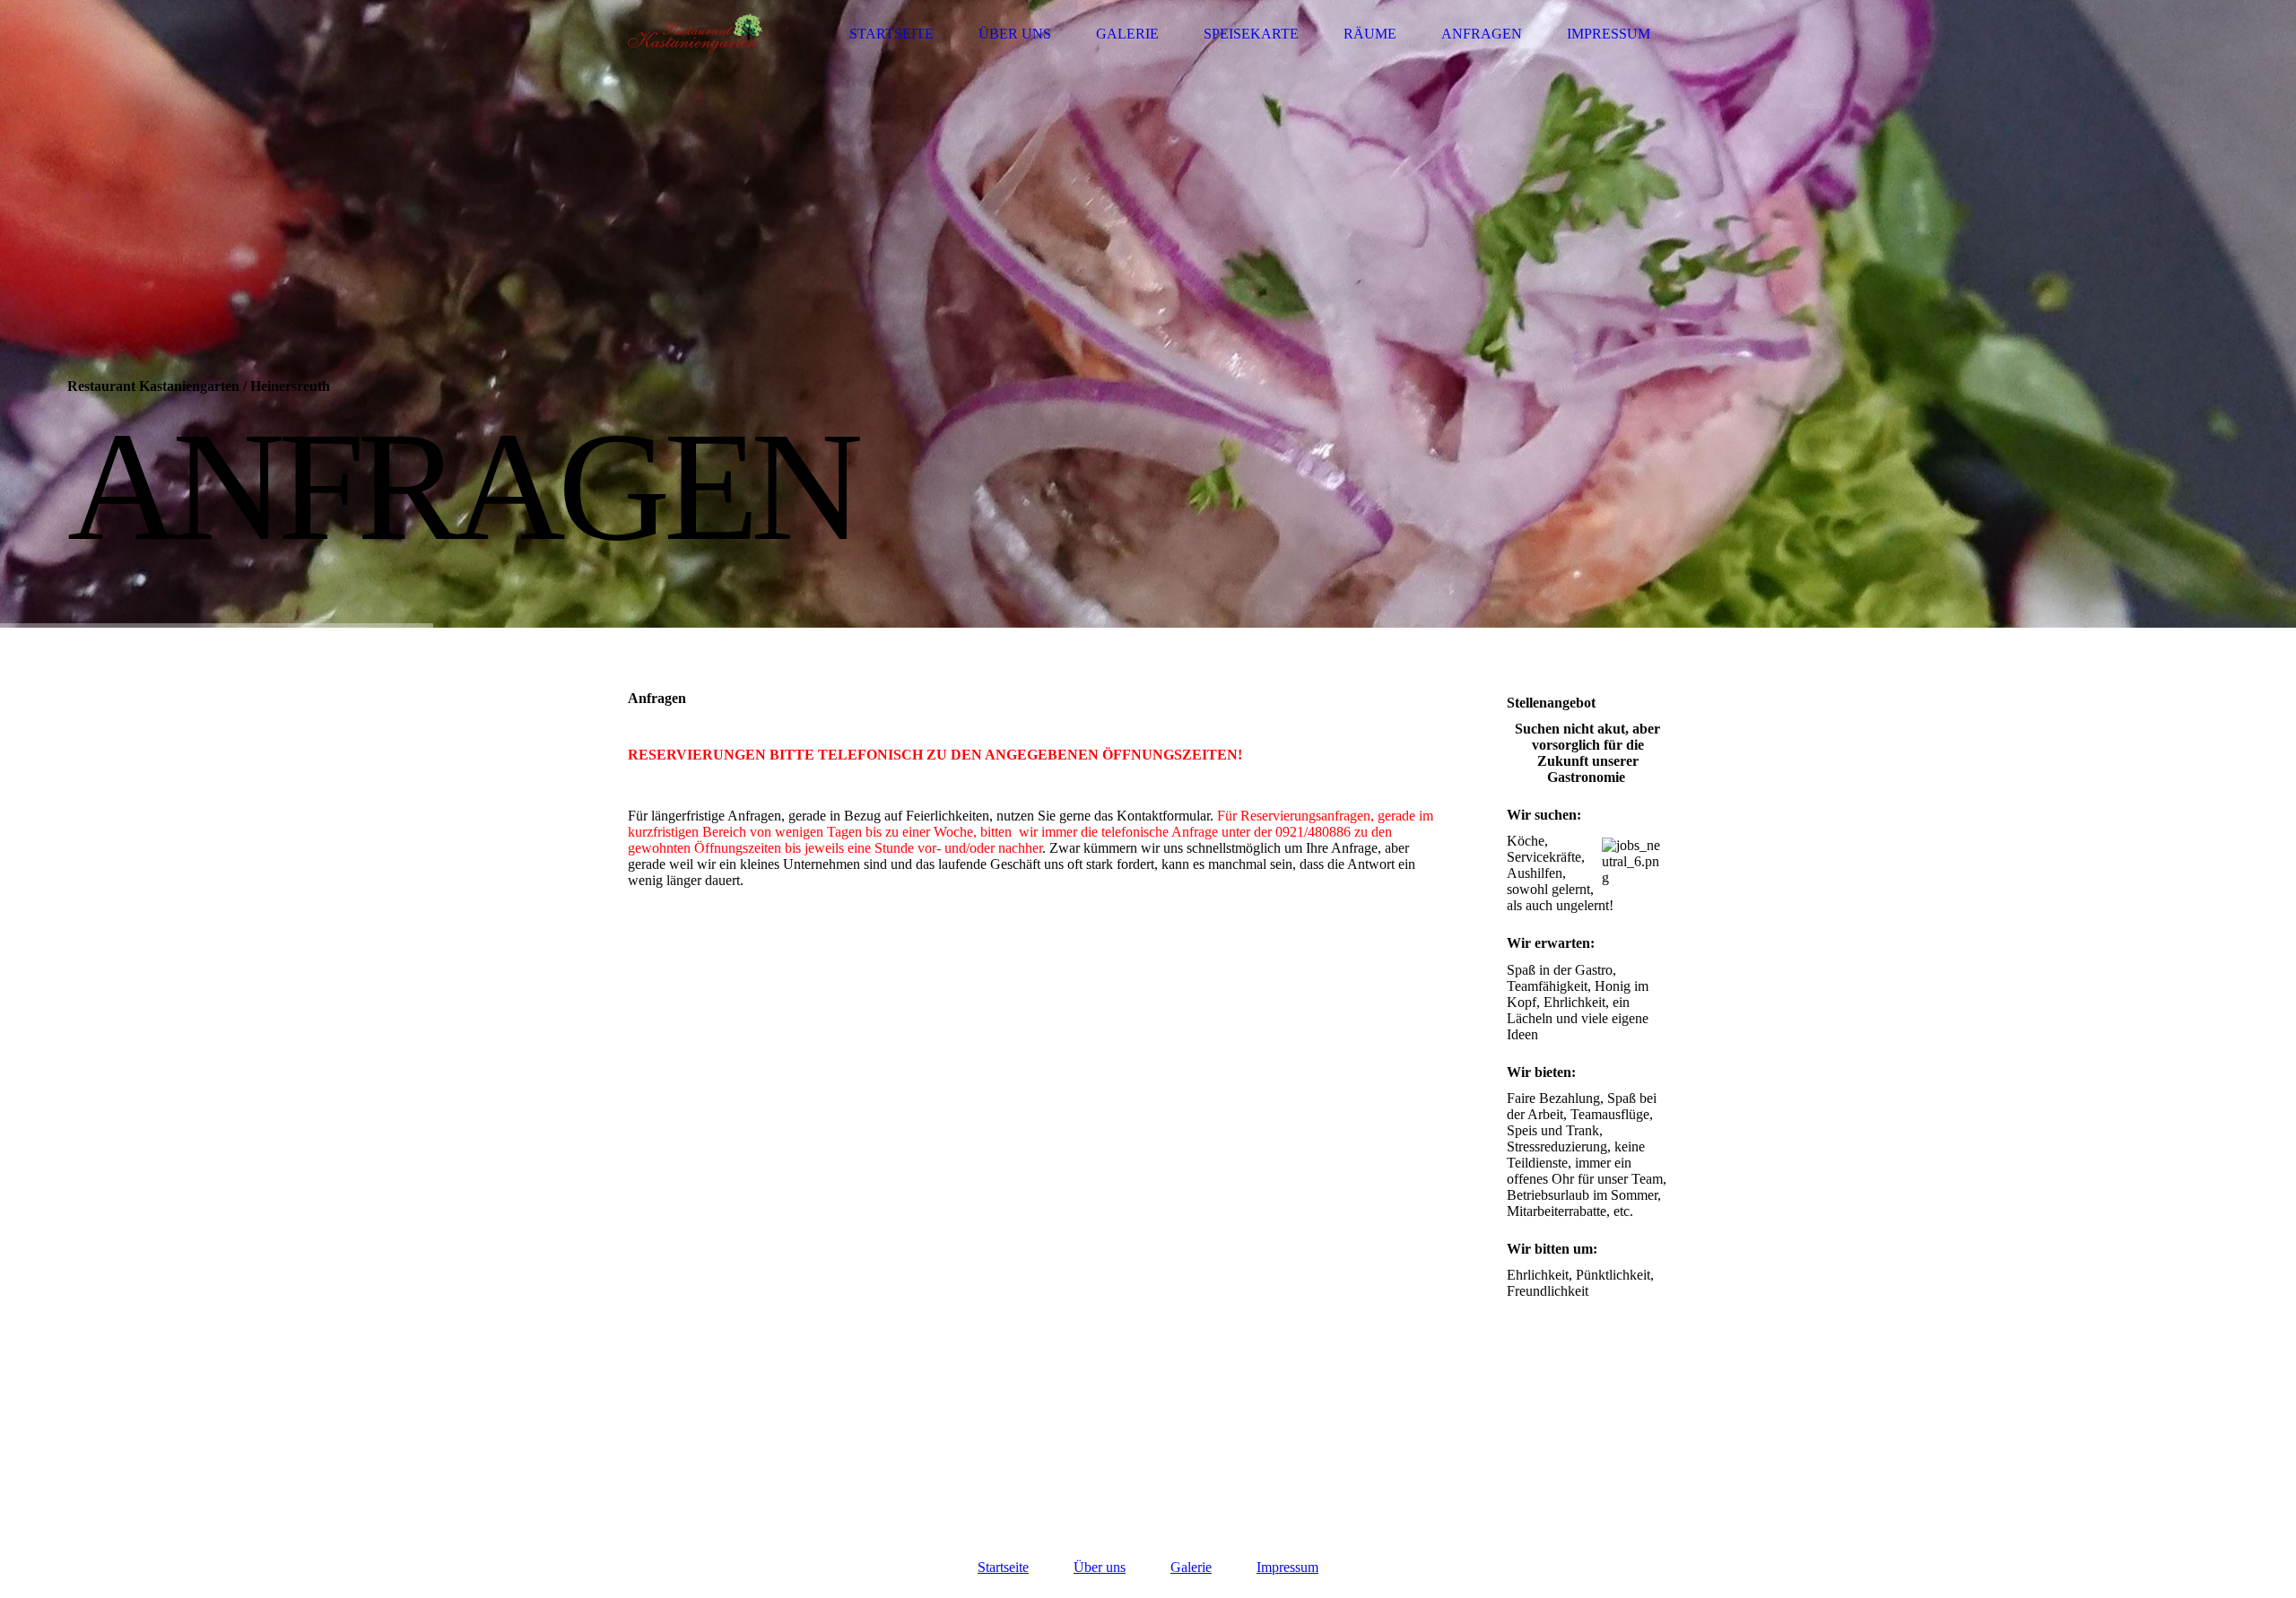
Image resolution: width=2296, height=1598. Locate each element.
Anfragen (1482, 34)
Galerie (1127, 34)
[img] (695, 34)
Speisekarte (1251, 34)
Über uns (1015, 34)
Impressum (1609, 34)
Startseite (891, 34)
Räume (1370, 34)
